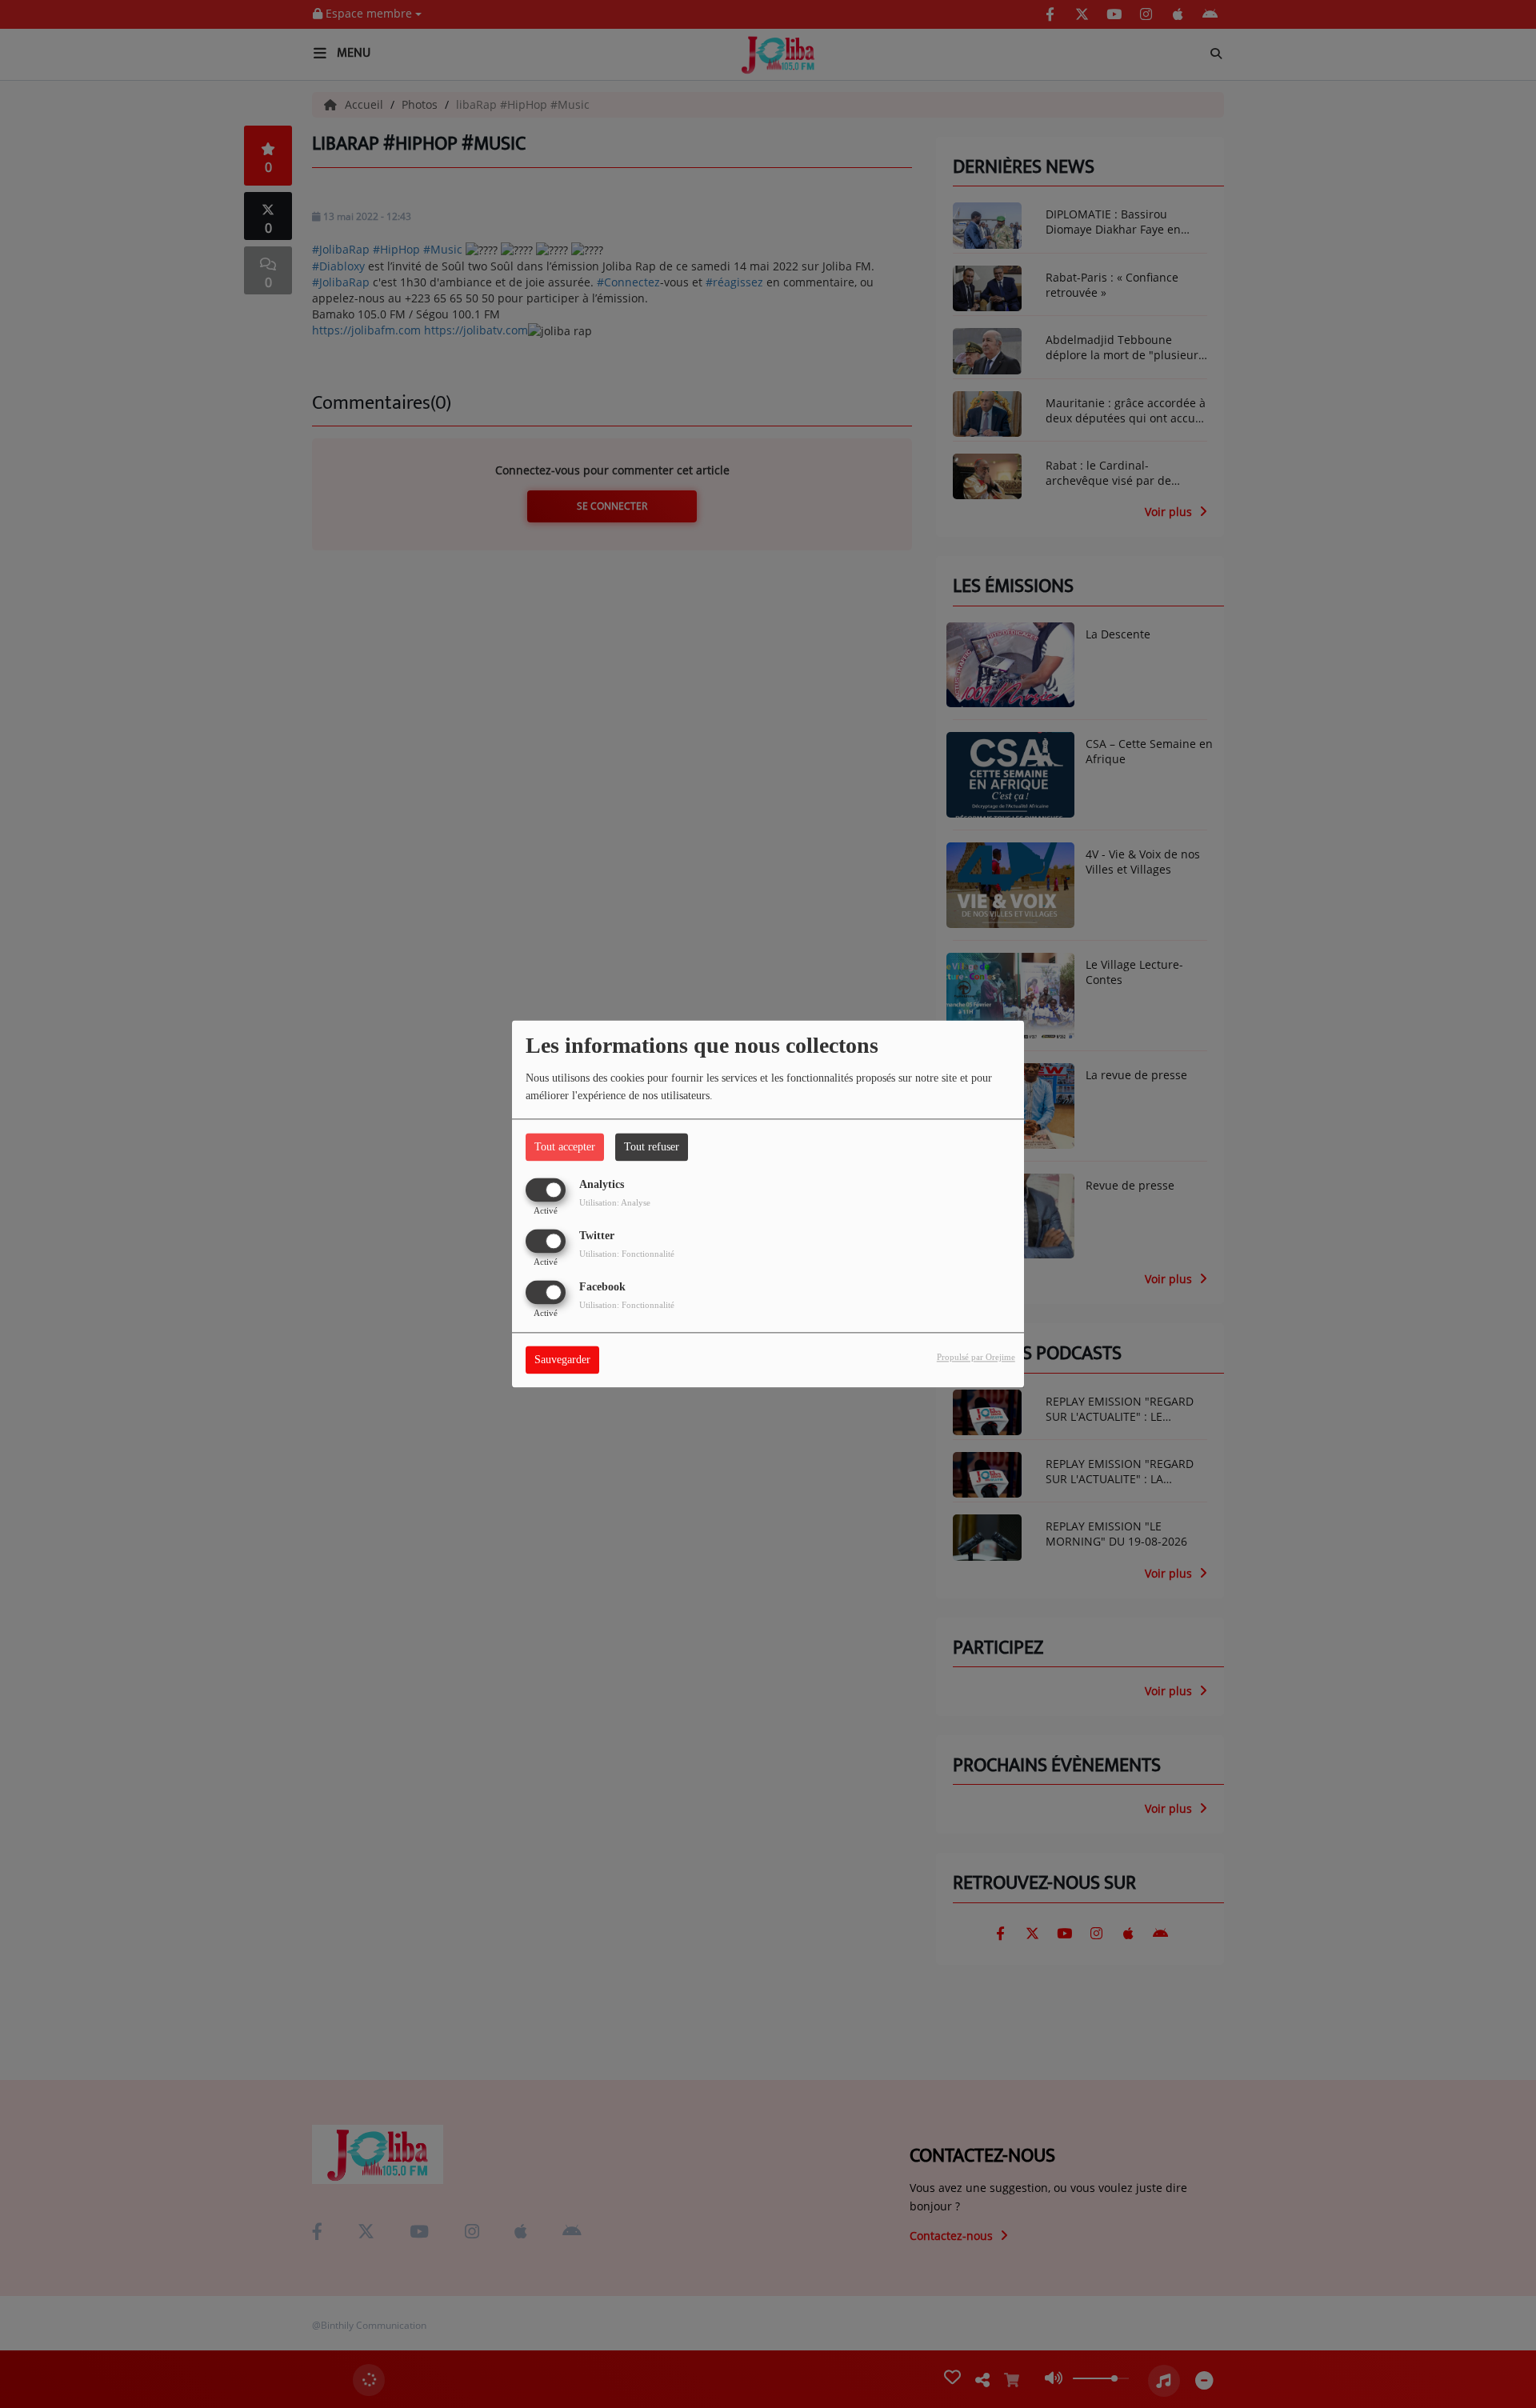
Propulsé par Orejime (976, 1358)
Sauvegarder (562, 1360)
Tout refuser (652, 1147)
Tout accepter (565, 1147)
